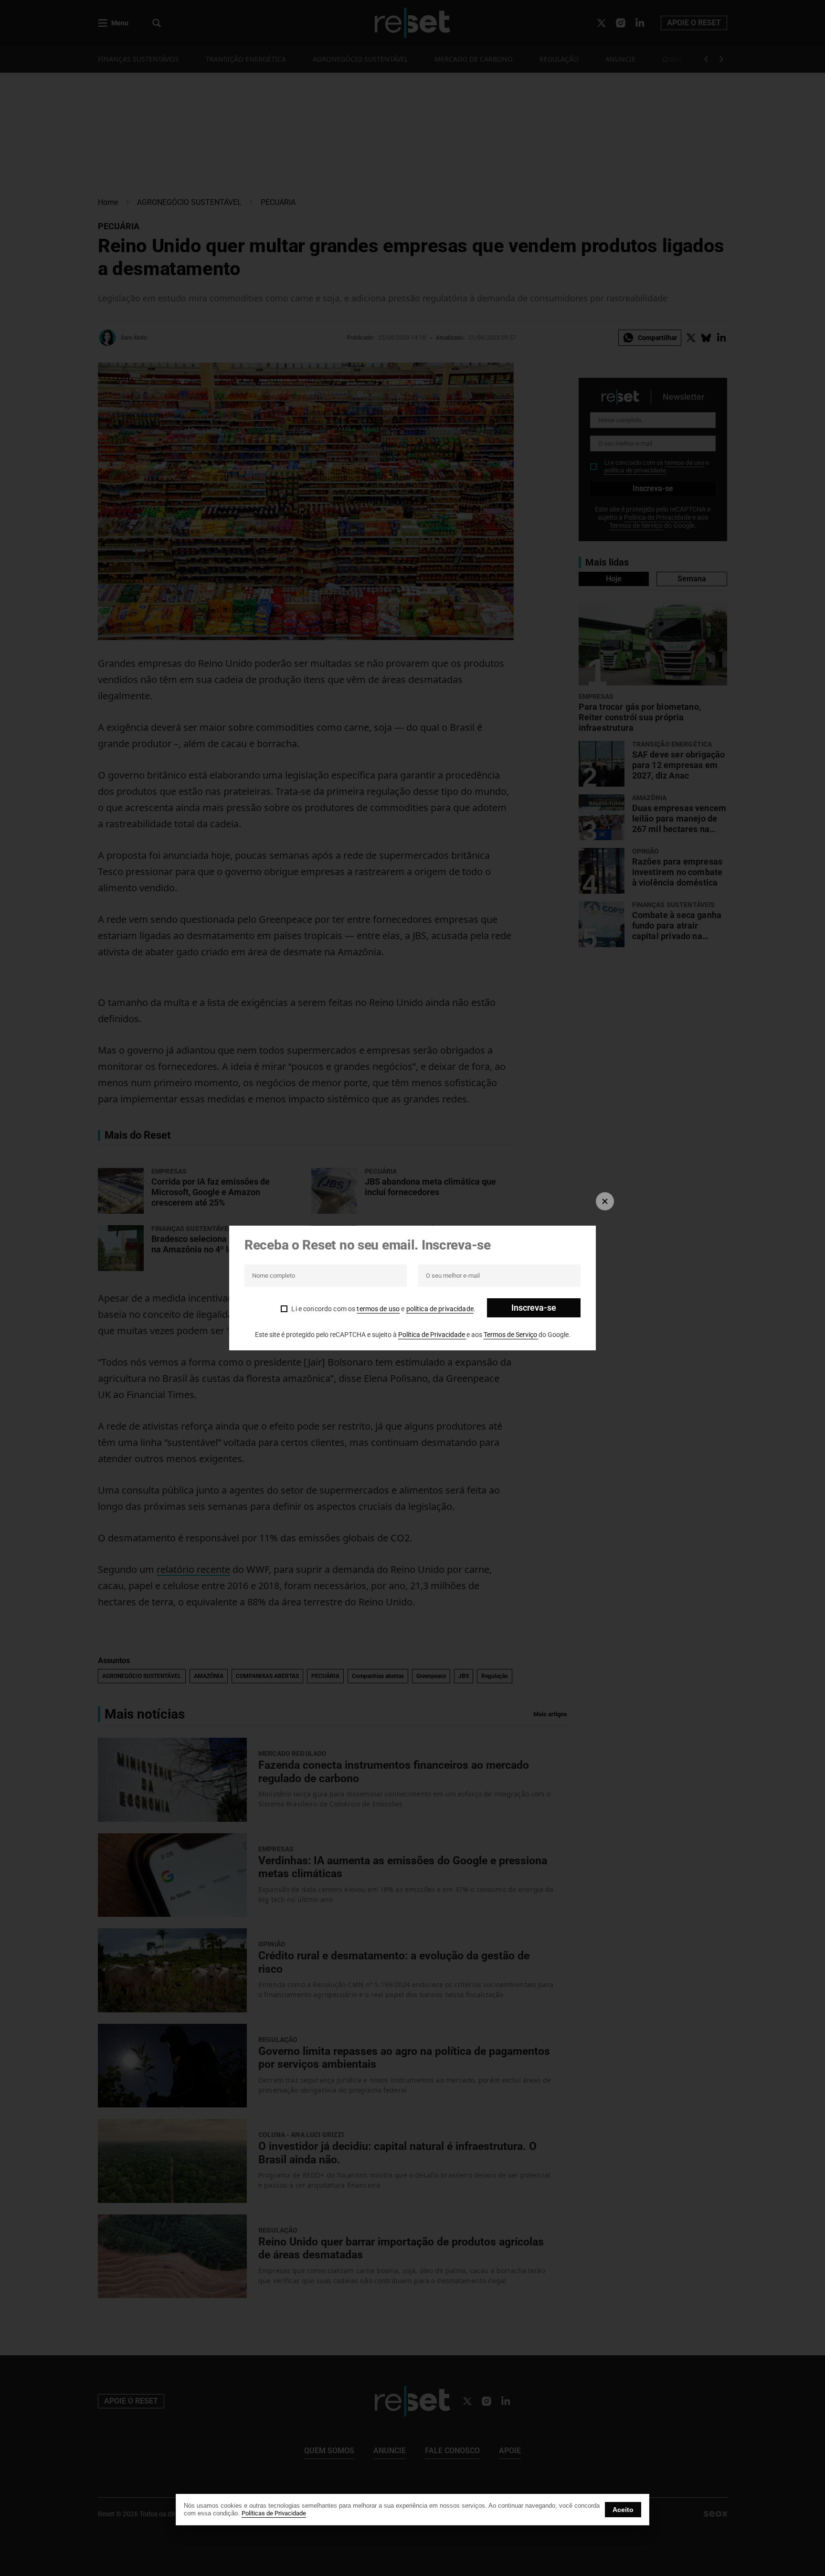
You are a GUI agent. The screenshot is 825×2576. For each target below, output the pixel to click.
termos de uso (378, 1309)
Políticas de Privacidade (274, 2513)
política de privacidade (440, 1309)
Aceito (623, 2510)
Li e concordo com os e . (383, 1309)
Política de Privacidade (432, 1335)
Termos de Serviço (511, 1335)
